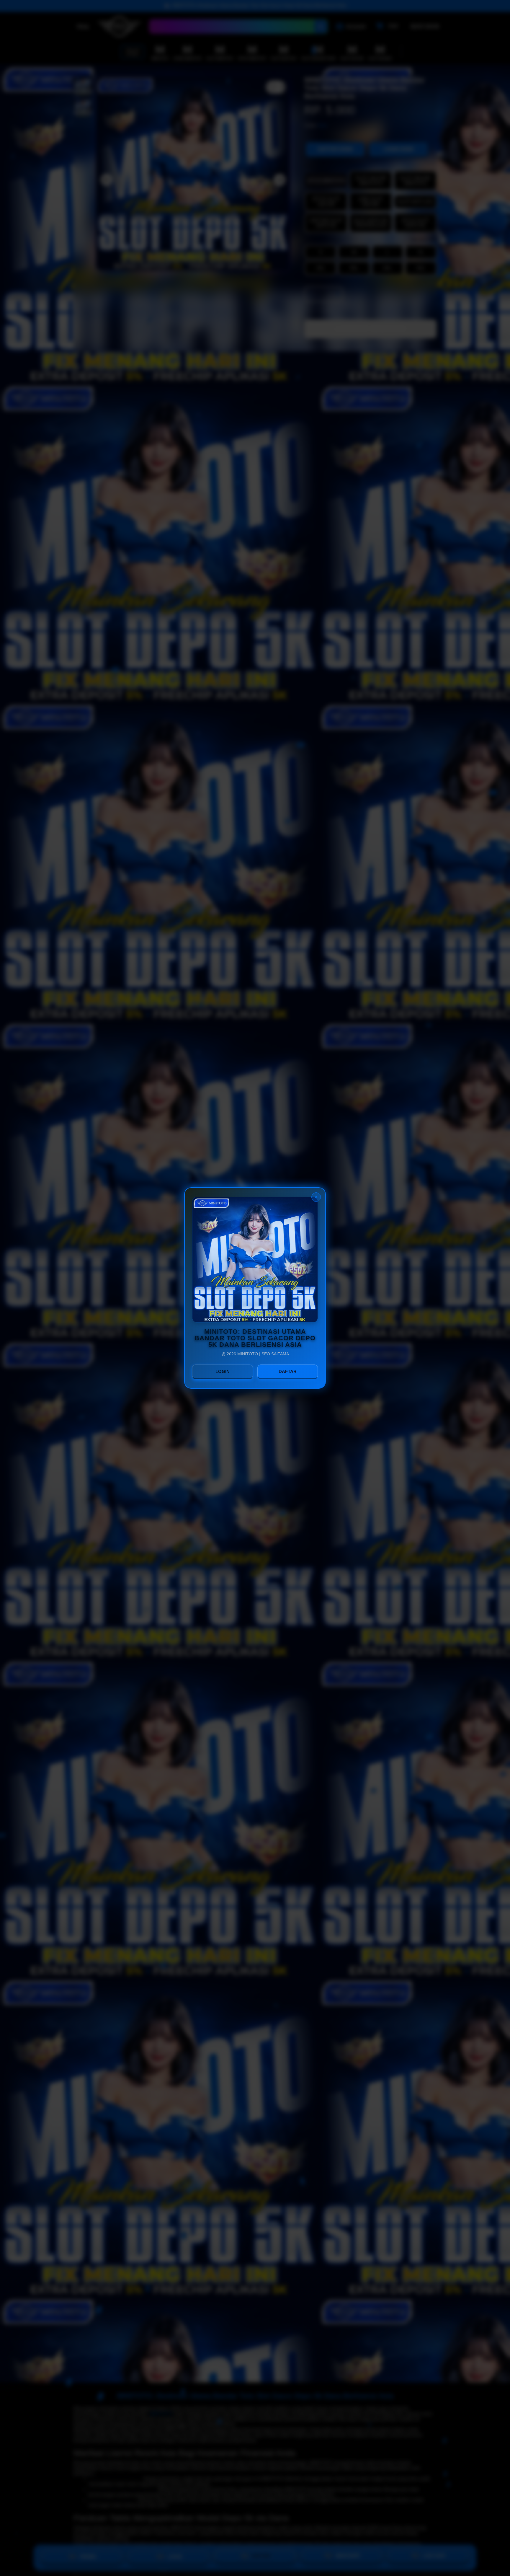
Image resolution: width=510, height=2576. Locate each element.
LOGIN (223, 1371)
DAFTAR (288, 1371)
